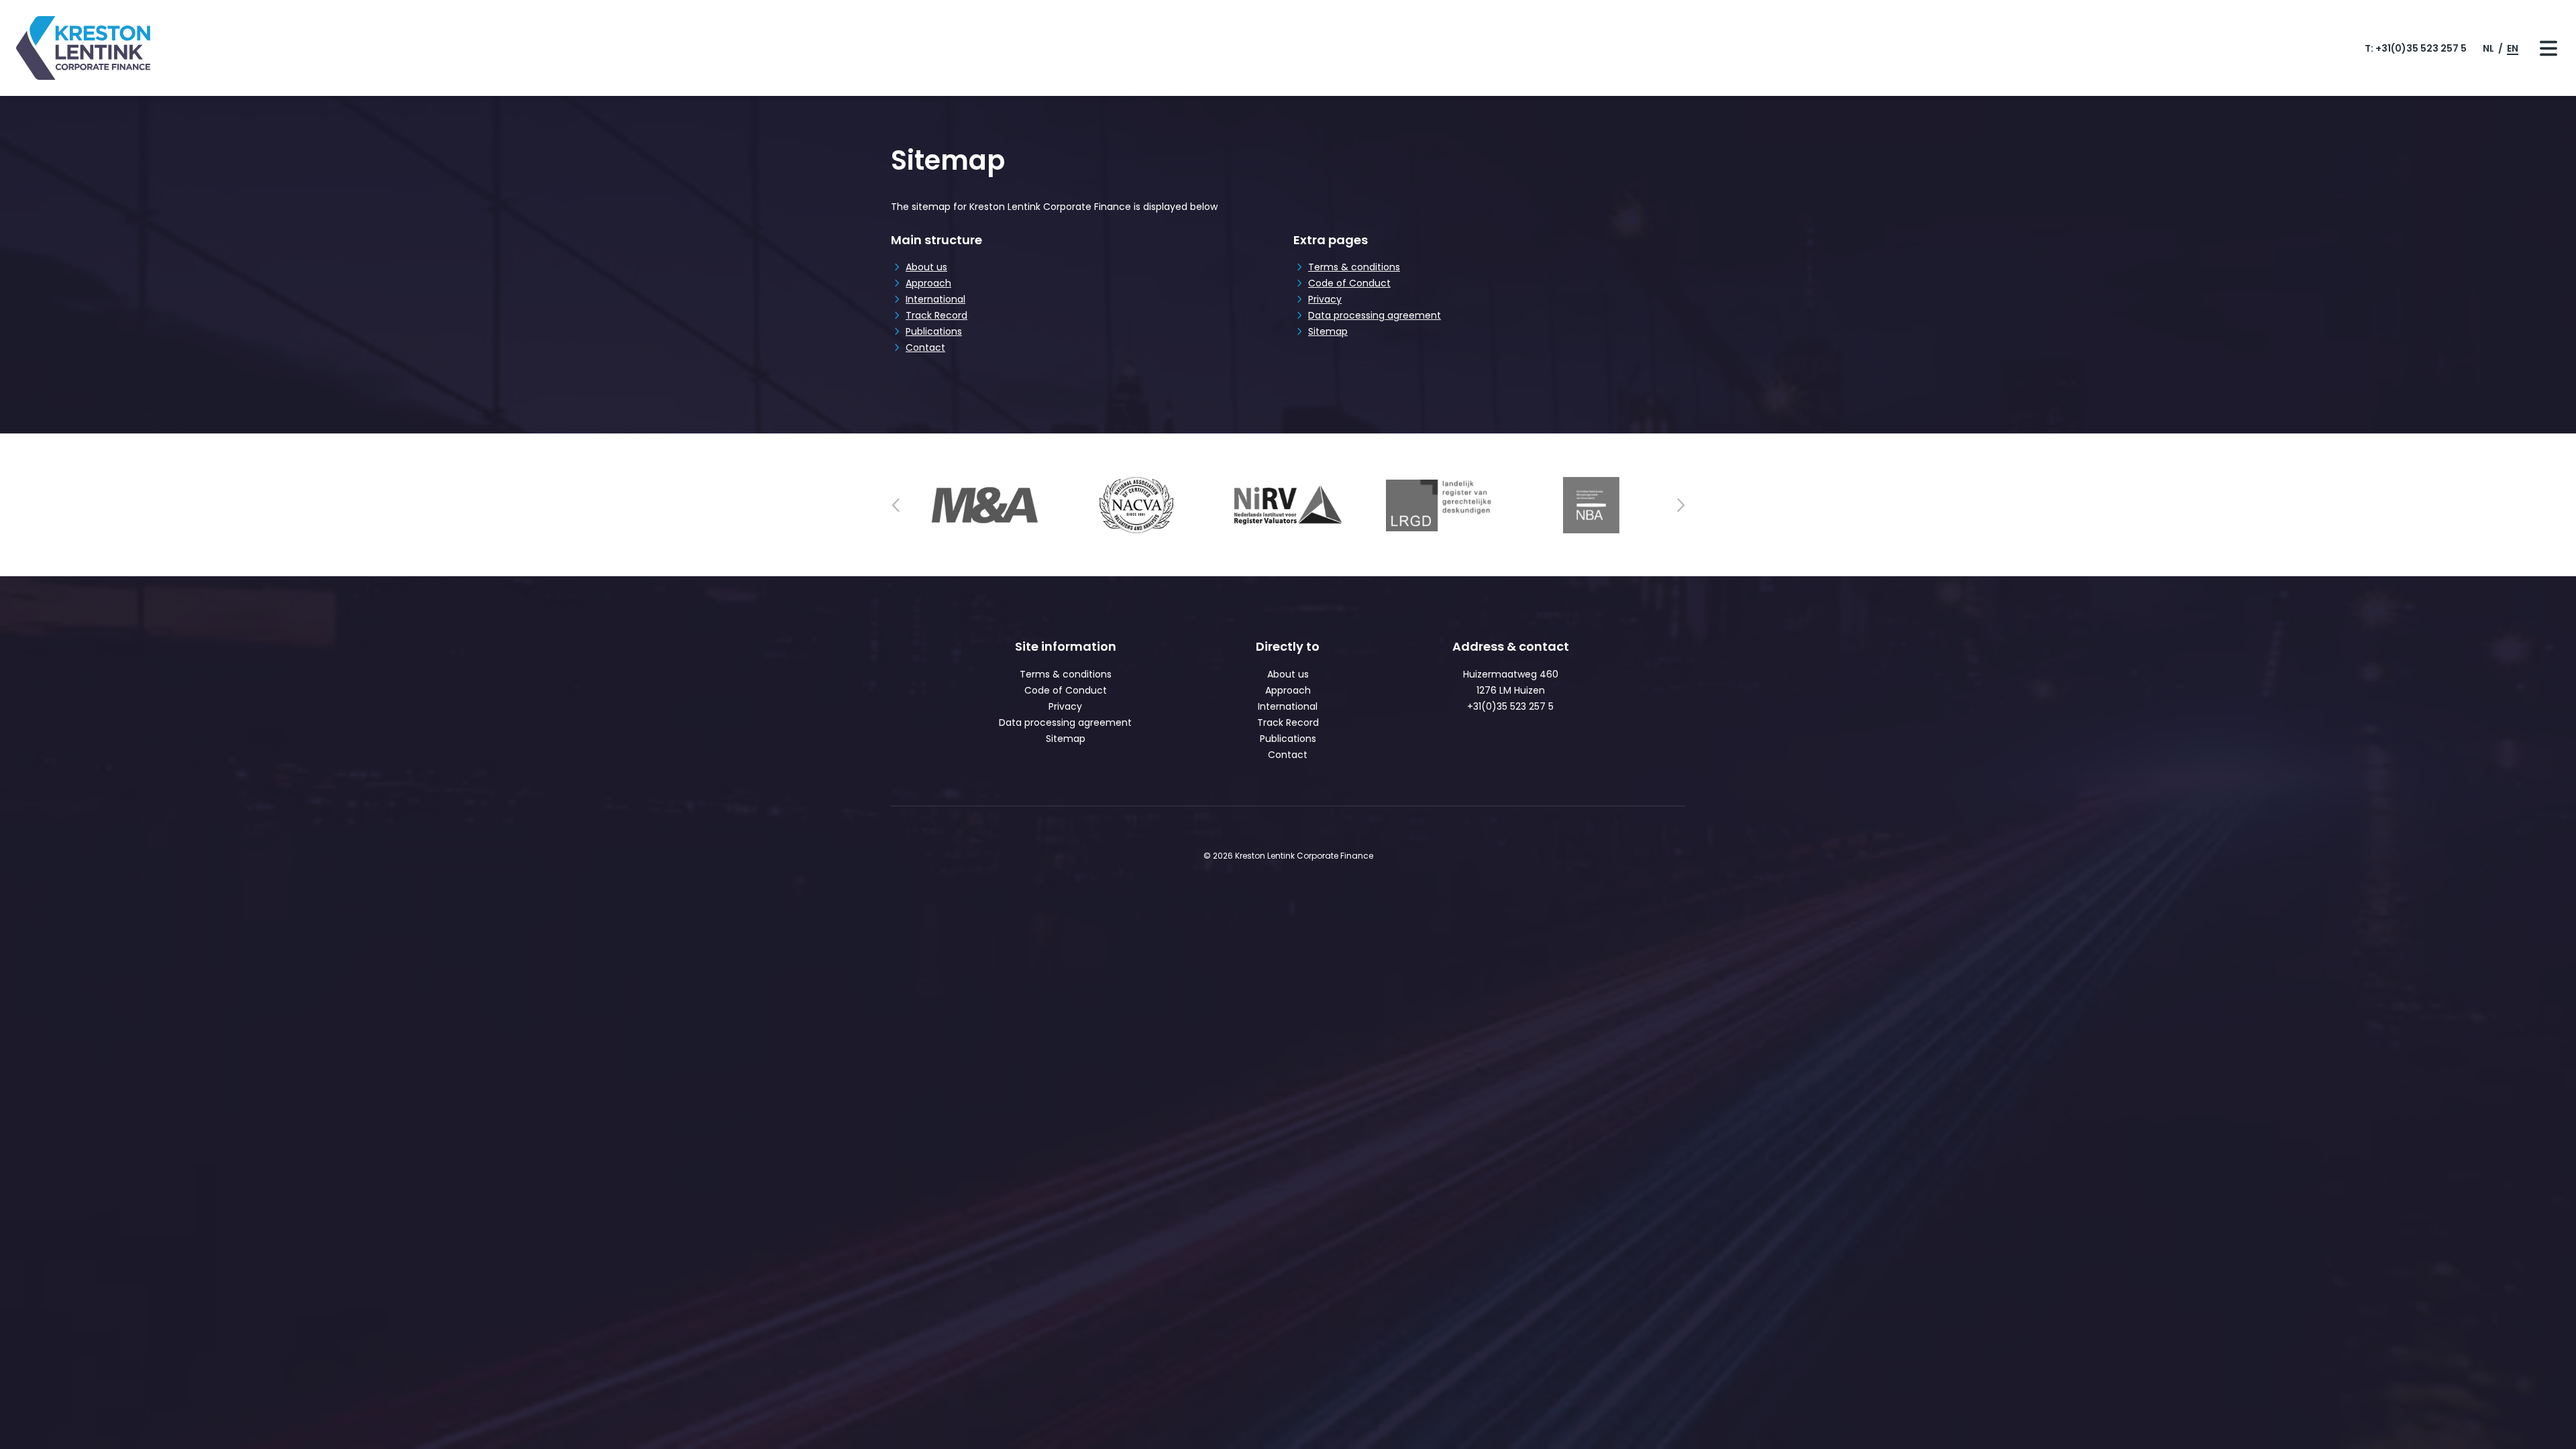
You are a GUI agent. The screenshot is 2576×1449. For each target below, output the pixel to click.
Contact (925, 347)
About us (926, 267)
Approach (928, 283)
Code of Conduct (1349, 283)
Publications (934, 331)
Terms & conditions (1354, 267)
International (935, 299)
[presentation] (896, 505)
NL (2489, 48)
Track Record (936, 315)
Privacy (1325, 299)
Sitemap (1328, 331)
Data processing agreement (1375, 315)
